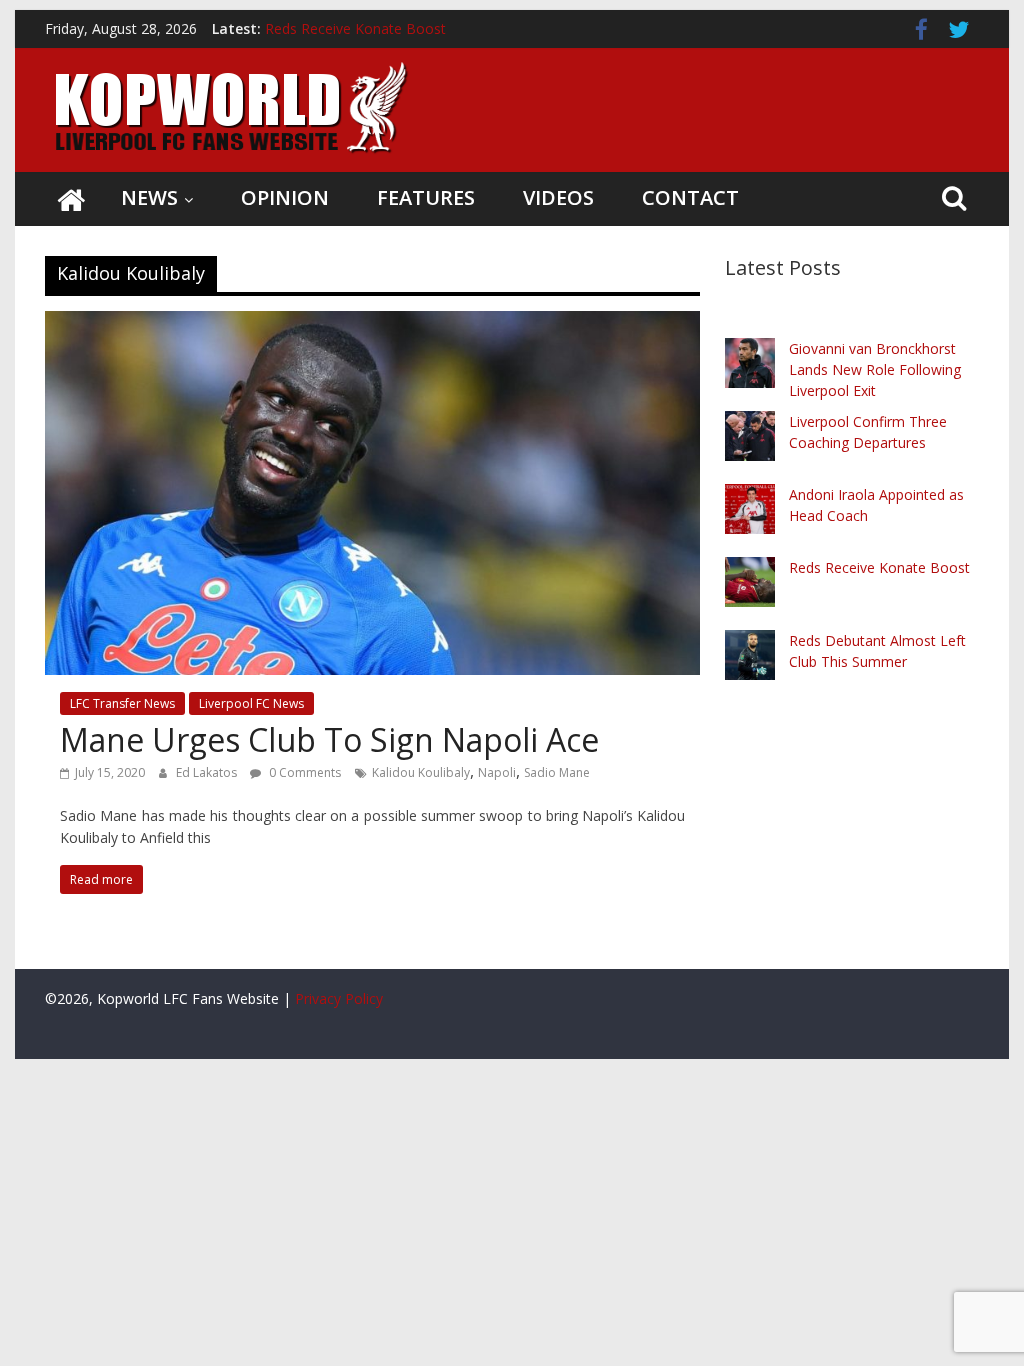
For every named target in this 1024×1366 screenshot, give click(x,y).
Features (426, 197)
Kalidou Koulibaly (421, 772)
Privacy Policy (339, 998)
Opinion (285, 197)
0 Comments (303, 772)
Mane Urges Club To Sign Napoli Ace (329, 739)
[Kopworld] (71, 199)
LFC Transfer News (122, 703)
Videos (558, 197)
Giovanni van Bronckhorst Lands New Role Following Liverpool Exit (875, 369)
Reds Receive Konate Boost (355, 28)
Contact (690, 197)
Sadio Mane (557, 772)
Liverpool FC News (251, 703)
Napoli (497, 772)
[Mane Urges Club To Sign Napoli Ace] (372, 323)
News (149, 197)
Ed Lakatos (208, 772)
